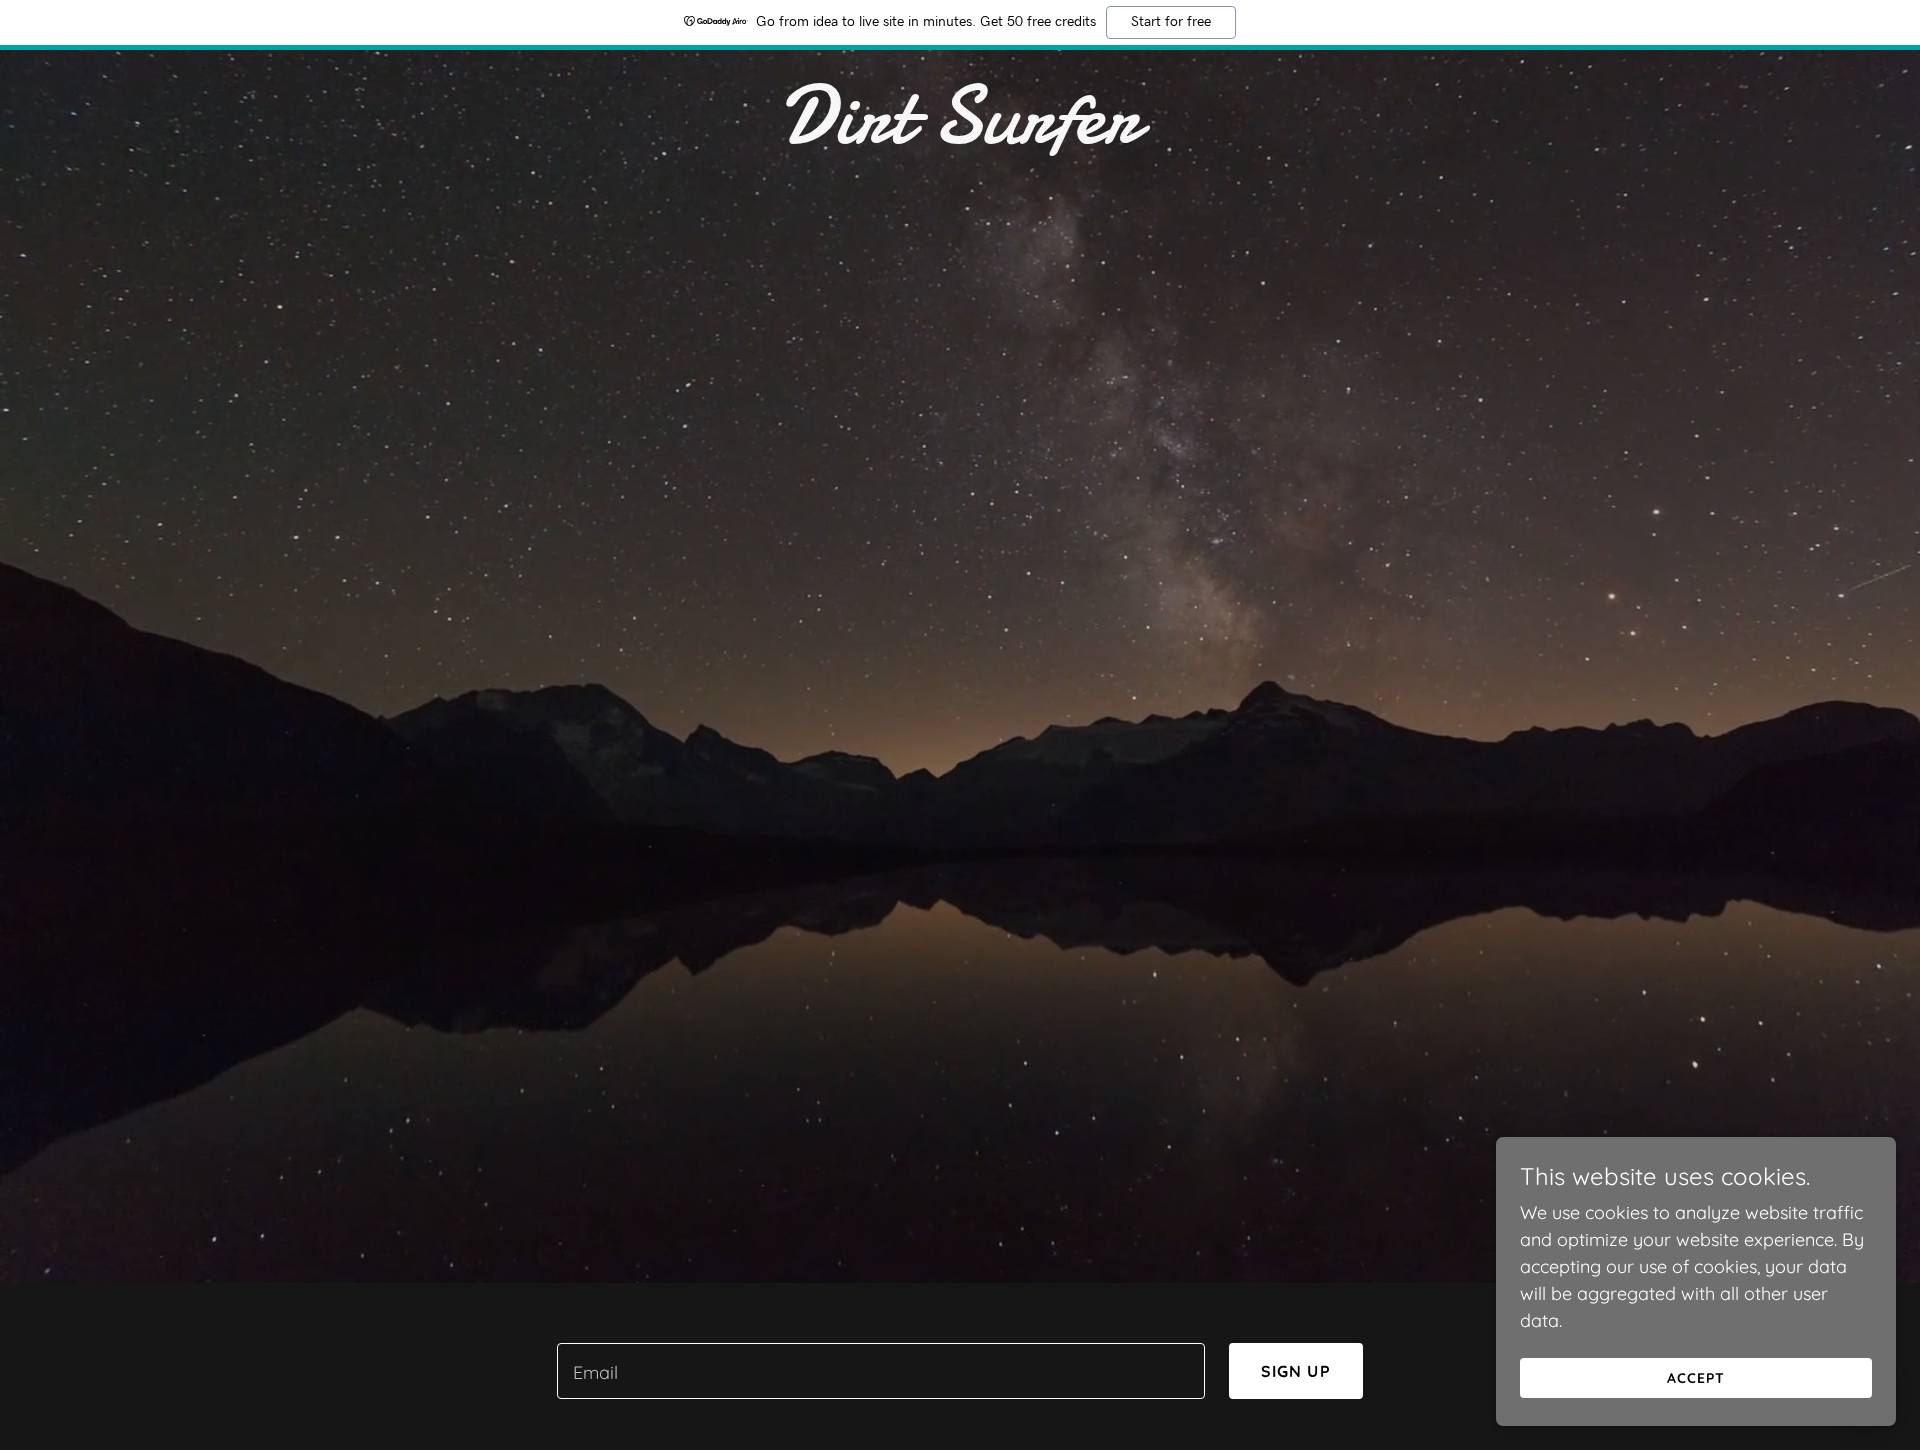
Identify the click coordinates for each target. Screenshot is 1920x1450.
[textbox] (880, 1371)
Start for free (1171, 22)
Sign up (1296, 1371)
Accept (1696, 1378)
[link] (960, 136)
